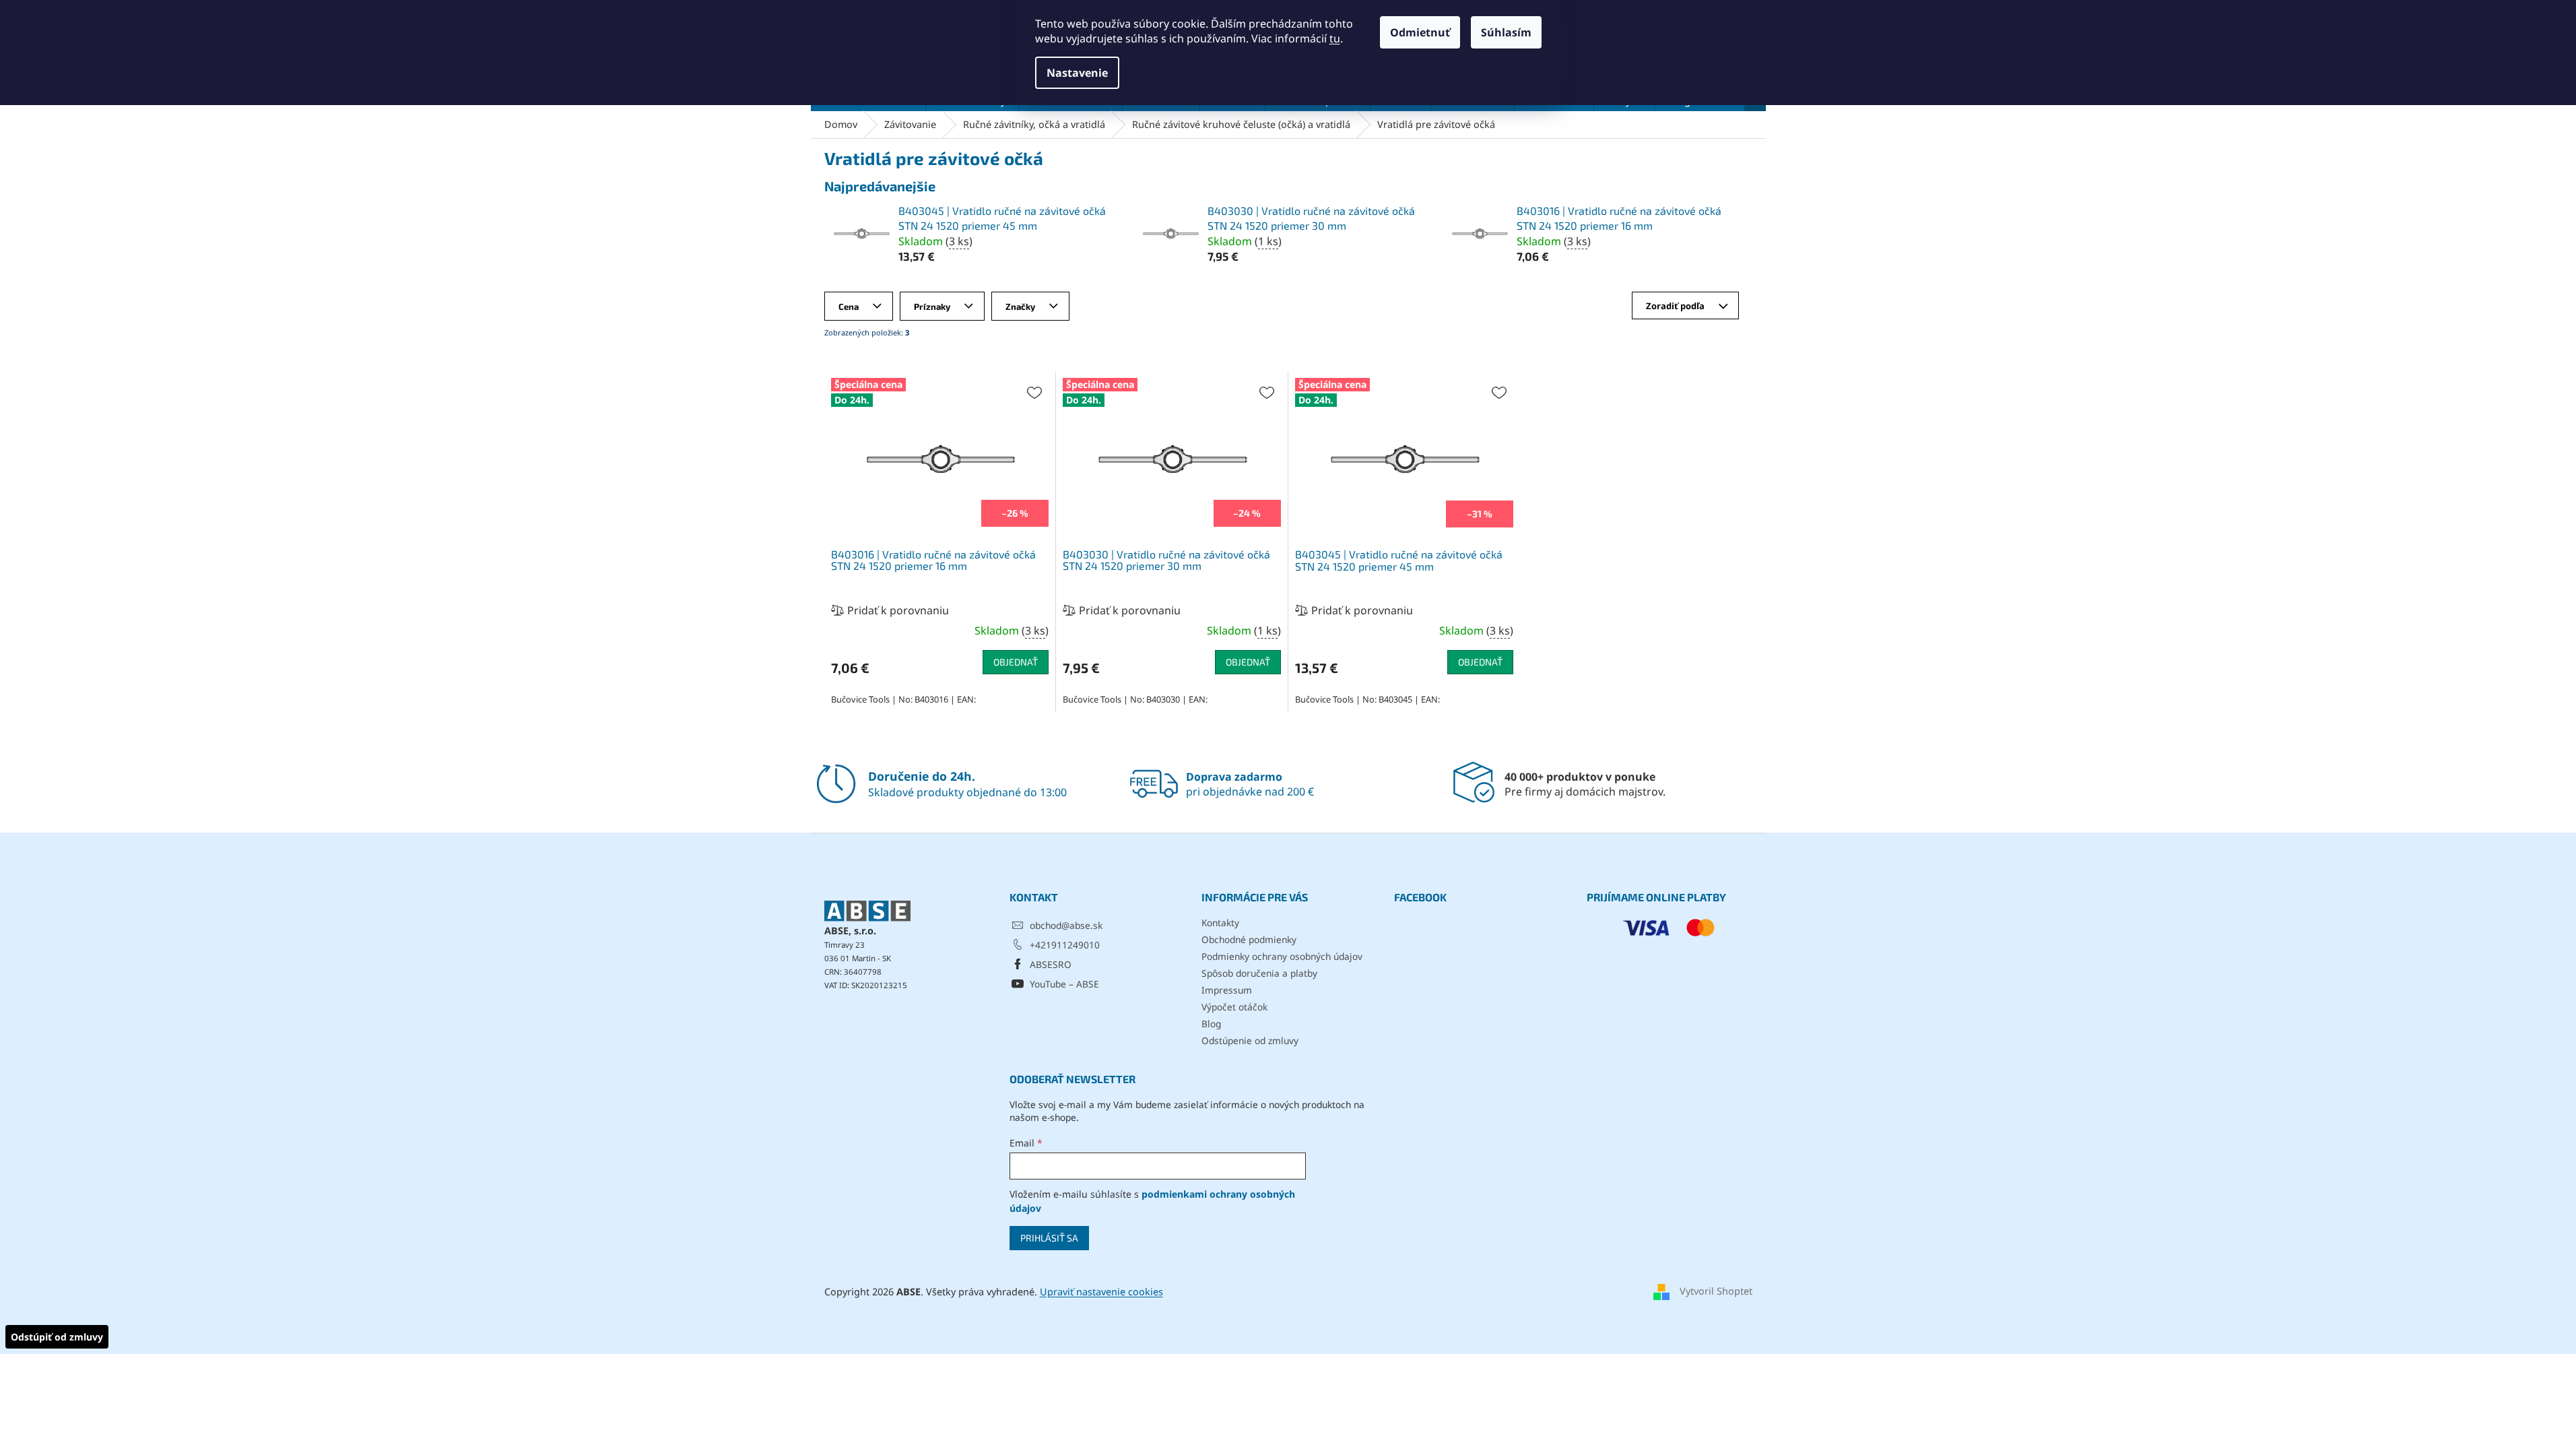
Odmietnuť (1420, 32)
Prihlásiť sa (1049, 1238)
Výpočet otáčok (1234, 1007)
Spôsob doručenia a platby (1259, 973)
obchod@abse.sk (1066, 925)
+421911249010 (1065, 945)
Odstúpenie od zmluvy (1250, 1040)
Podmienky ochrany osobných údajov (1282, 956)
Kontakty (1220, 923)
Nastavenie (1077, 73)
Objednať (1016, 662)
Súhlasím (1506, 32)
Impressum (1227, 990)
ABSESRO (1051, 964)
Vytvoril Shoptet (1716, 1291)
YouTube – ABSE (1064, 984)
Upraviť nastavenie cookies (1101, 1292)
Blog (1211, 1024)
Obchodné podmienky (1249, 939)
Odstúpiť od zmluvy (57, 1337)
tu (1335, 38)
